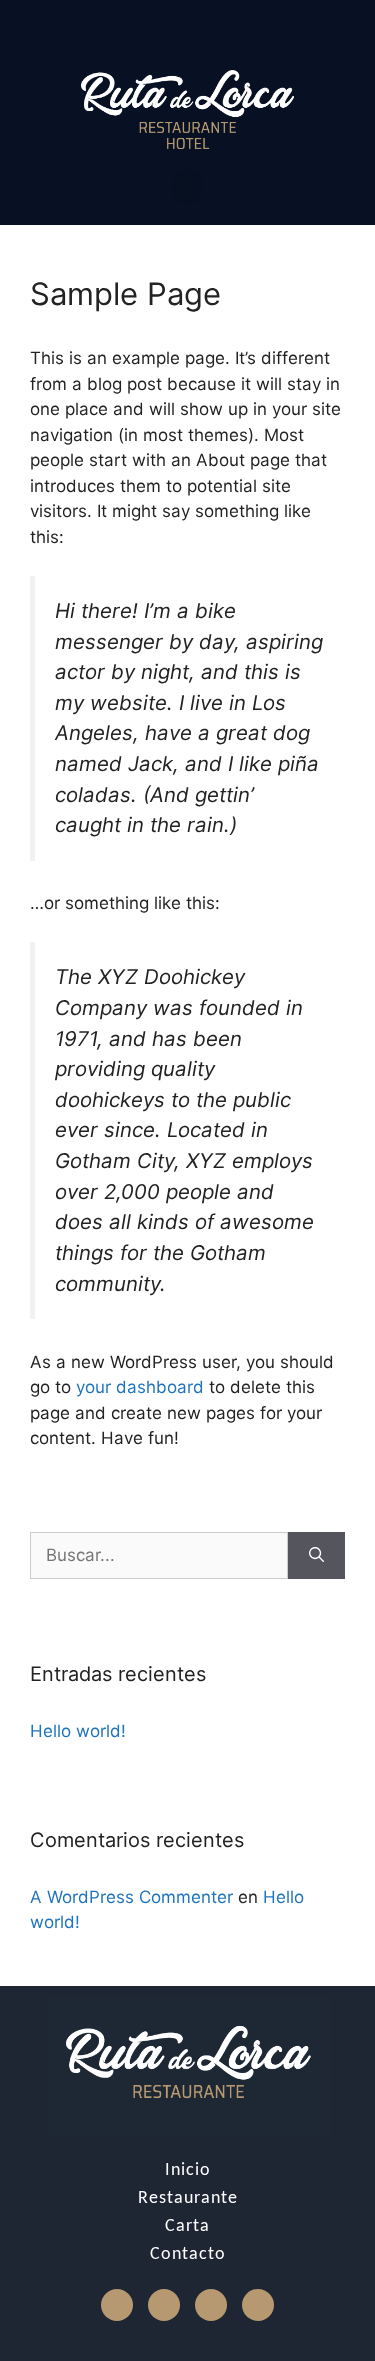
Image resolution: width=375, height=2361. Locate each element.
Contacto (188, 2254)
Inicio (188, 2170)
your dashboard (140, 1387)
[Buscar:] (159, 1556)
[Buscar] (316, 1556)
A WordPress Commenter (131, 1897)
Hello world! (78, 1731)
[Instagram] (164, 2305)
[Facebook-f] (117, 2305)
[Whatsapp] (258, 2305)
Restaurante (188, 2198)
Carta (187, 2226)
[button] (187, 187)
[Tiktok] (211, 2305)
